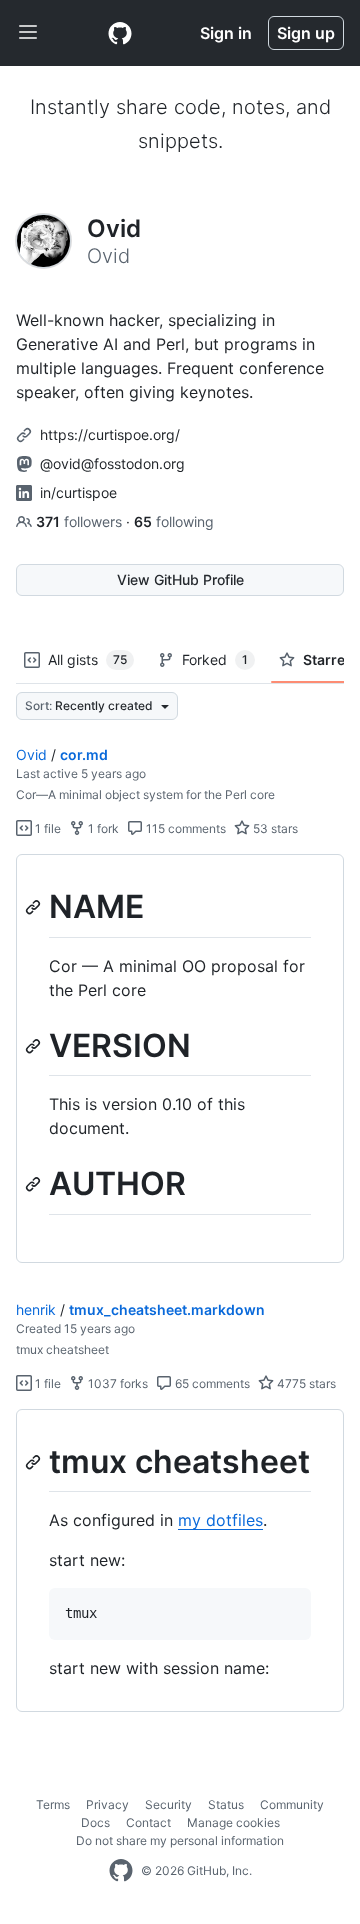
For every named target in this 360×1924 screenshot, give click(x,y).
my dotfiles (220, 1520)
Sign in (226, 33)
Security (168, 1804)
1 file (46, 828)
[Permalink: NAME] (35, 907)
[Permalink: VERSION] (35, 1046)
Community (292, 1804)
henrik (36, 1309)
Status (226, 1804)
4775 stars (305, 1383)
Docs (95, 1822)
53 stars (274, 828)
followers (81, 521)
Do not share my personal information (180, 1840)
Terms (53, 1804)
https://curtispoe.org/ (110, 434)
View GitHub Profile (180, 579)
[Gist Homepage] (120, 33)
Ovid (31, 754)
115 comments (184, 828)
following (174, 521)
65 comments (211, 1383)
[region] (180, 1059)
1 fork (102, 828)
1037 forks (116, 1383)
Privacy (107, 1804)
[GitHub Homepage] (121, 1871)
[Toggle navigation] (28, 33)
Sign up (306, 33)
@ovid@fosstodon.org (112, 463)
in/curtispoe (78, 492)
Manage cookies (233, 1822)
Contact (148, 1822)
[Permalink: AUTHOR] (35, 1185)
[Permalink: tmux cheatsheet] (35, 1462)
